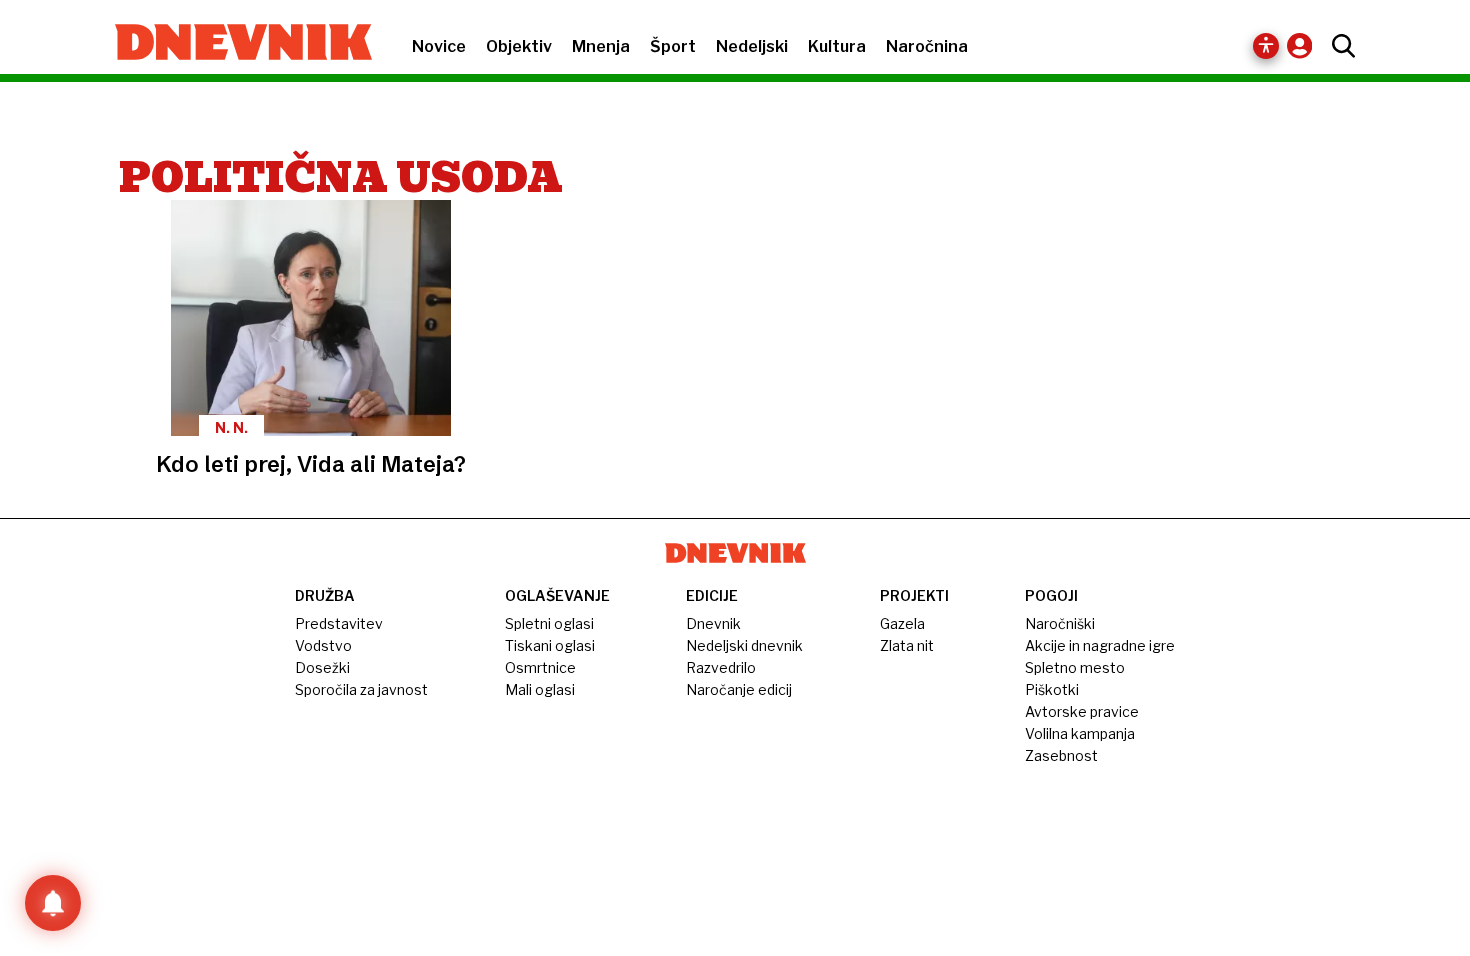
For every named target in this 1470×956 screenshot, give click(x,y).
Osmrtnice (540, 667)
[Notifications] (53, 903)
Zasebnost (1061, 755)
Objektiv (519, 46)
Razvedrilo (721, 667)
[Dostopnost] (1266, 46)
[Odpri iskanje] (1338, 46)
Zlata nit (907, 645)
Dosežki (322, 667)
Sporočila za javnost (361, 689)
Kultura (837, 46)
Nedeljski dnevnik (744, 645)
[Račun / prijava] (1304, 45)
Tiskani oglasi (550, 645)
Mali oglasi (540, 689)
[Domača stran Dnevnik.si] (233, 44)
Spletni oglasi (549, 623)
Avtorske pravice (1082, 711)
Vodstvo (323, 645)
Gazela (902, 623)
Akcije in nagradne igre (1100, 645)
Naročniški (1060, 623)
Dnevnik (713, 623)
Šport (673, 46)
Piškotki (1052, 689)
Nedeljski (752, 46)
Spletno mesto (1075, 667)
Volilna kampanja (1080, 733)
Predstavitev (339, 623)
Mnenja (601, 46)
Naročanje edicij (739, 689)
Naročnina (927, 46)
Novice (439, 46)
